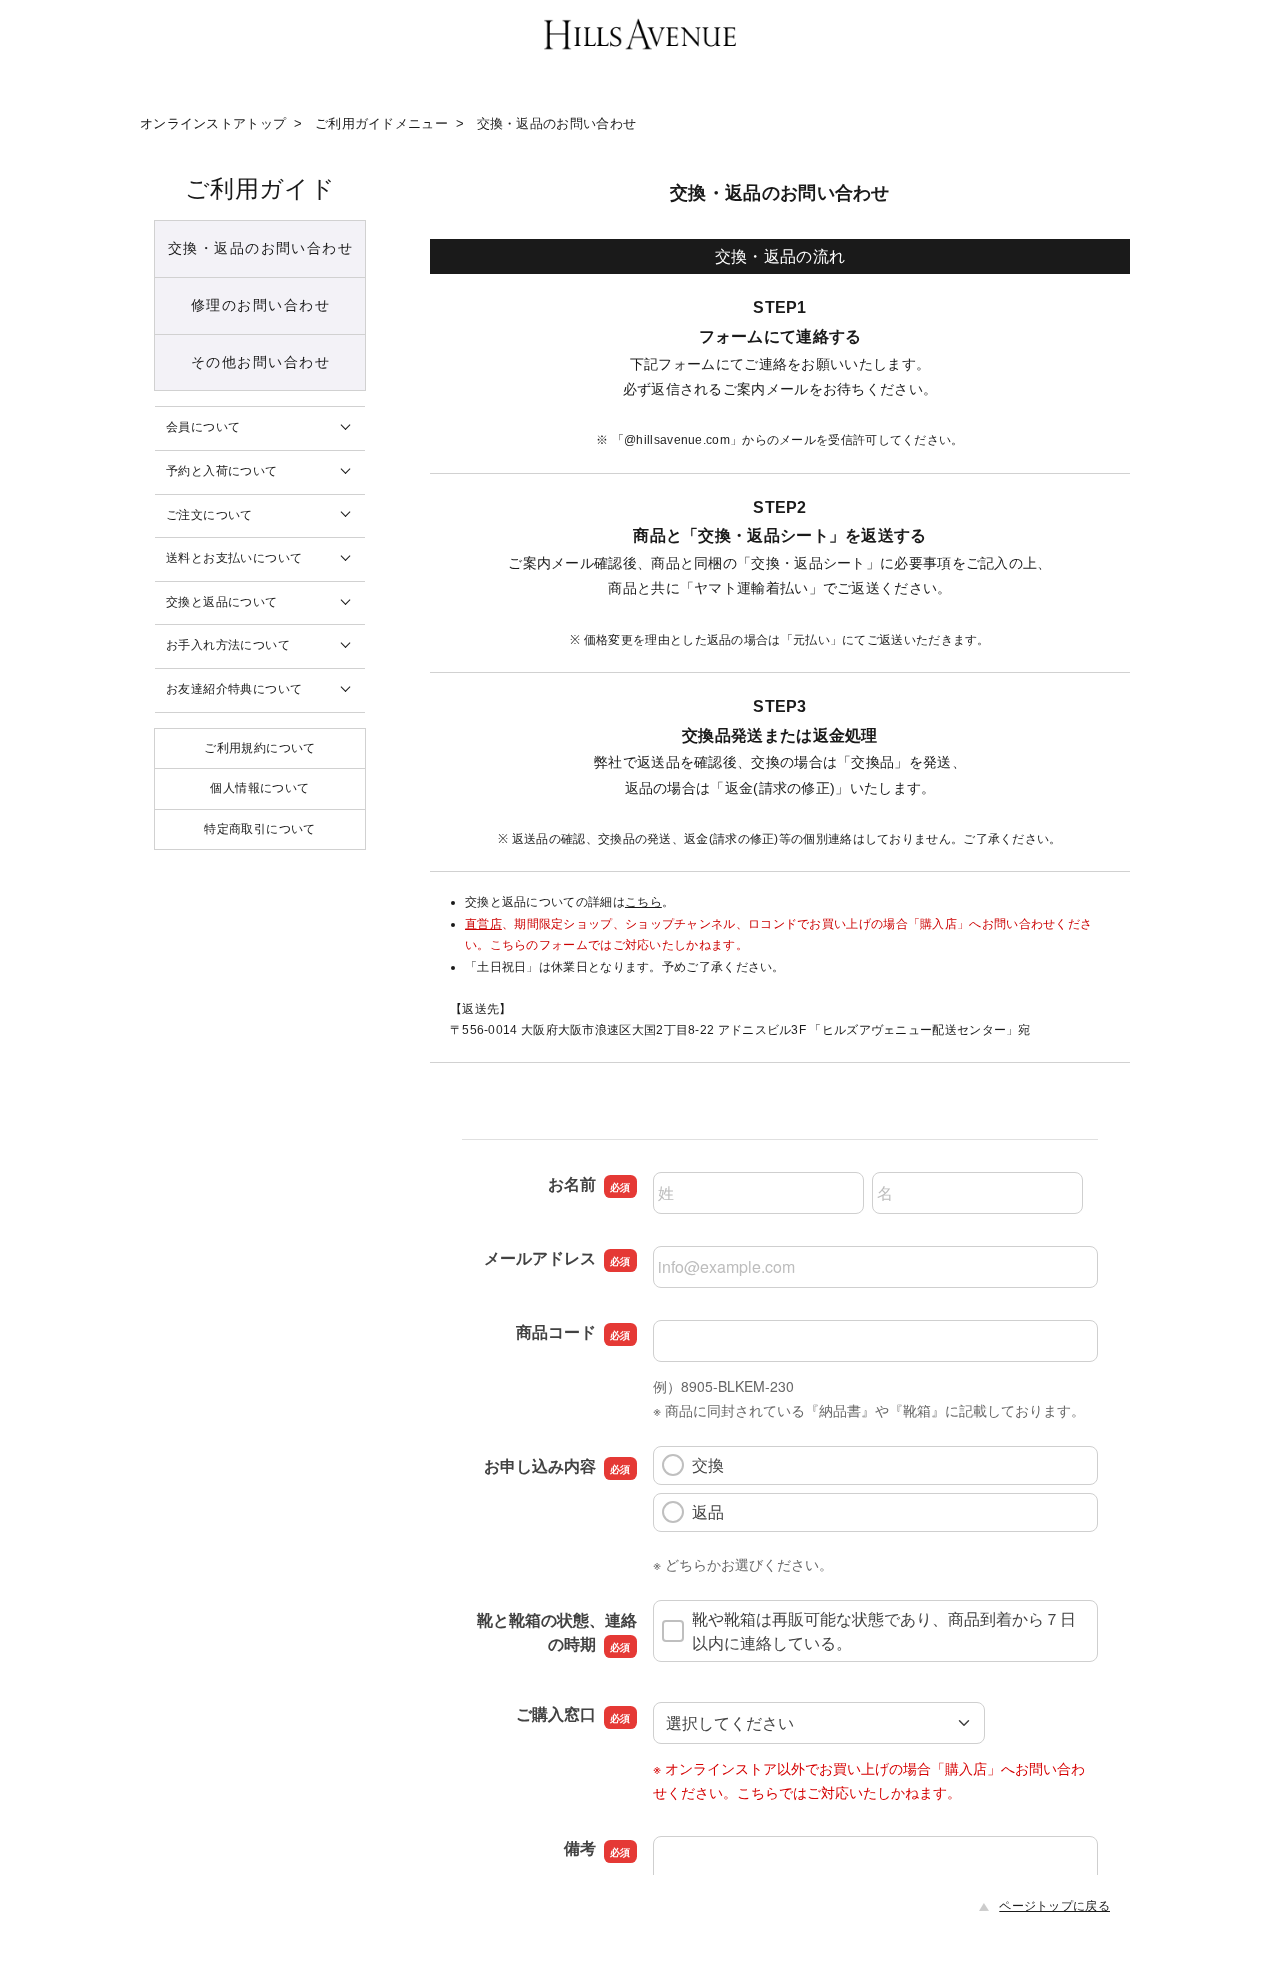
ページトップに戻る (1054, 1906)
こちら (643, 902)
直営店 (483, 924)
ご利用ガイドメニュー (381, 123)
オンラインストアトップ (213, 123)
